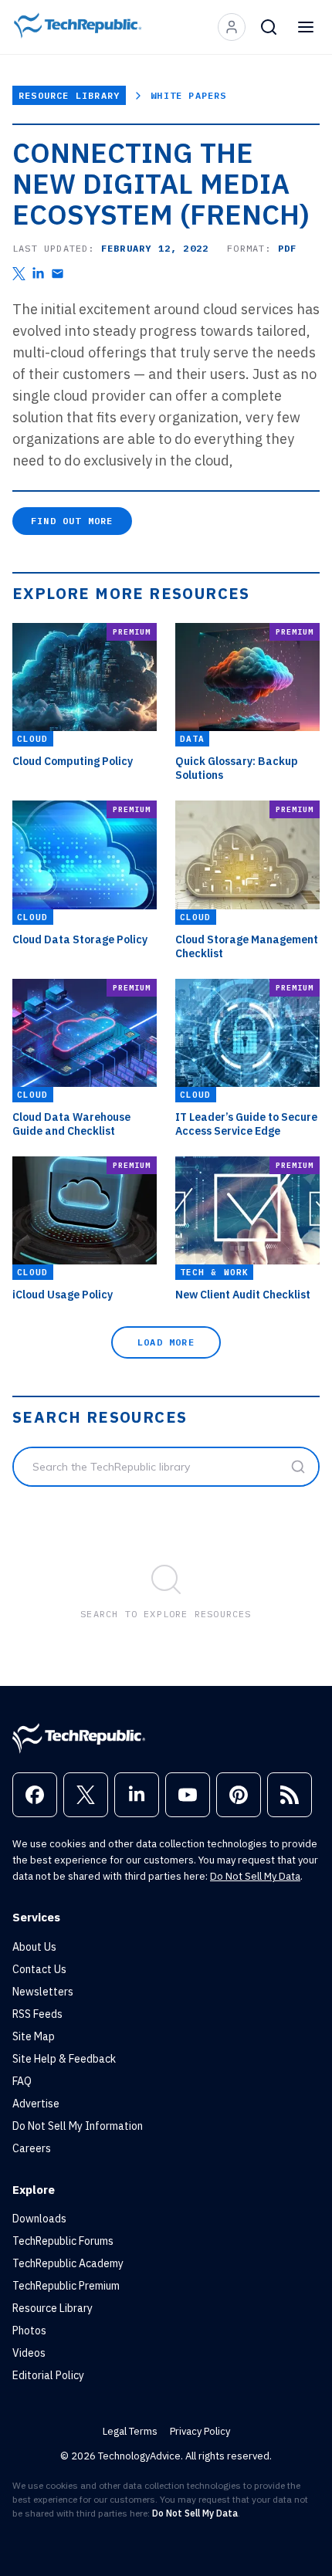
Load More (166, 1342)
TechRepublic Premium (66, 2286)
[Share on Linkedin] (38, 274)
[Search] (269, 27)
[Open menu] (306, 27)
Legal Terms (130, 2431)
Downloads (39, 2219)
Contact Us (39, 1969)
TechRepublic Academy (68, 2263)
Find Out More (72, 521)
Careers (32, 2148)
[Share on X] (19, 274)
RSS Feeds (37, 2014)
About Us (34, 1947)
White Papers (188, 95)
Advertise (36, 2104)
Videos (29, 2353)
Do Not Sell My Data (255, 1876)
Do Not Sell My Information (78, 2126)
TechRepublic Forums (63, 2241)
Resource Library (69, 95)
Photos (29, 2331)
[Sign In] (232, 27)
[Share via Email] (58, 274)
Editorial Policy (48, 2375)
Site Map (34, 2036)
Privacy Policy (200, 2431)
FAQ (22, 2081)
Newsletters (43, 1992)
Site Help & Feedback (64, 2059)
